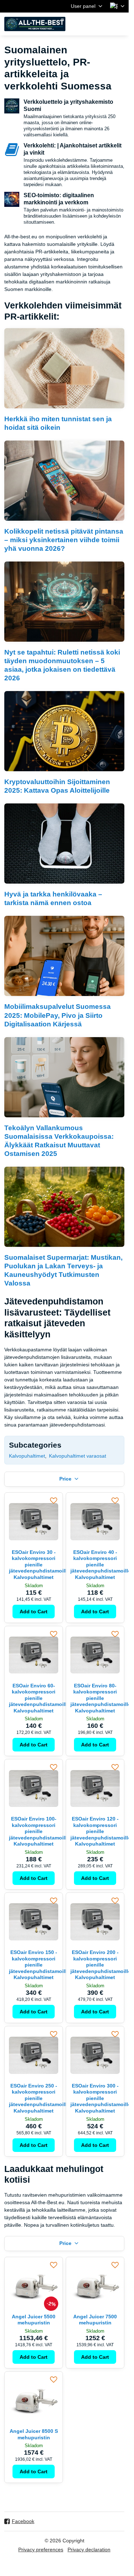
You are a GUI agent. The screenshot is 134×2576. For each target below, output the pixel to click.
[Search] (86, 24)
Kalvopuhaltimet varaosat (78, 1456)
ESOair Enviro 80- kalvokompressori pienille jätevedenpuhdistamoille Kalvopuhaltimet (101, 1698)
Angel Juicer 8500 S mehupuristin (34, 2434)
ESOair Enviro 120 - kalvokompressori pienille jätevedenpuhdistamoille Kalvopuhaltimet (101, 1831)
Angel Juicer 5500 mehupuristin (34, 2320)
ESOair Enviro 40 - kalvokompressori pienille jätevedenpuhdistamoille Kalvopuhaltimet (101, 1565)
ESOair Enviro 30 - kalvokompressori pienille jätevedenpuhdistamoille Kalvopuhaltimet (39, 1565)
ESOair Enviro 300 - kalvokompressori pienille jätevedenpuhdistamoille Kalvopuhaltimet (101, 2098)
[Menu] (120, 24)
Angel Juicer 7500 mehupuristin (95, 2320)
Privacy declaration (89, 2550)
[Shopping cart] (103, 24)
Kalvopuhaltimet (27, 1456)
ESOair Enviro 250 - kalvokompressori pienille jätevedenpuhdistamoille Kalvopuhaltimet (39, 2098)
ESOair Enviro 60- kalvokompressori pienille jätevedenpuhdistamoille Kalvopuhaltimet (39, 1698)
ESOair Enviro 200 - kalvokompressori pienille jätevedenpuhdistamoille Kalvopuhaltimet (101, 1965)
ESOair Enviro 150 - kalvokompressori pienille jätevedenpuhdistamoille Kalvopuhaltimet (39, 1965)
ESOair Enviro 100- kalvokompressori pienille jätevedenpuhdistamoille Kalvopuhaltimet (39, 1831)
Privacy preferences (41, 2550)
